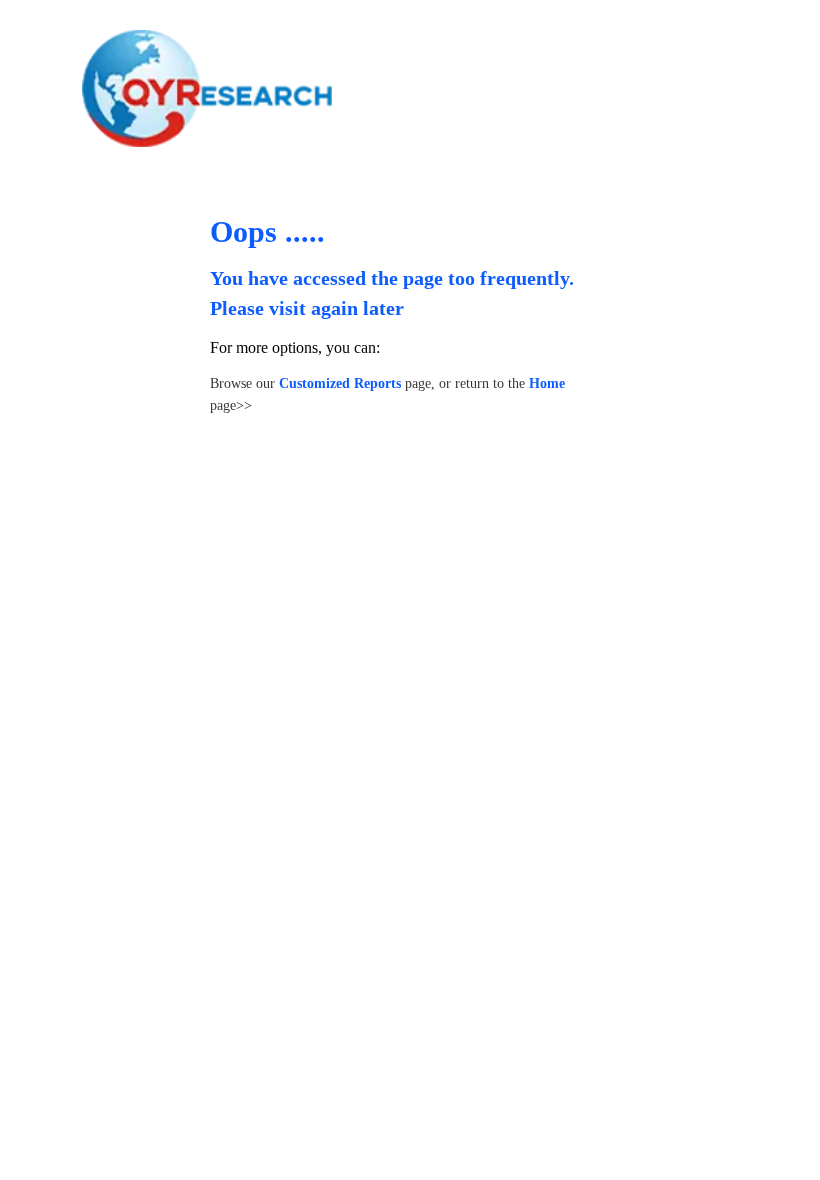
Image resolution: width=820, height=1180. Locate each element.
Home (547, 383)
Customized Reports (340, 383)
